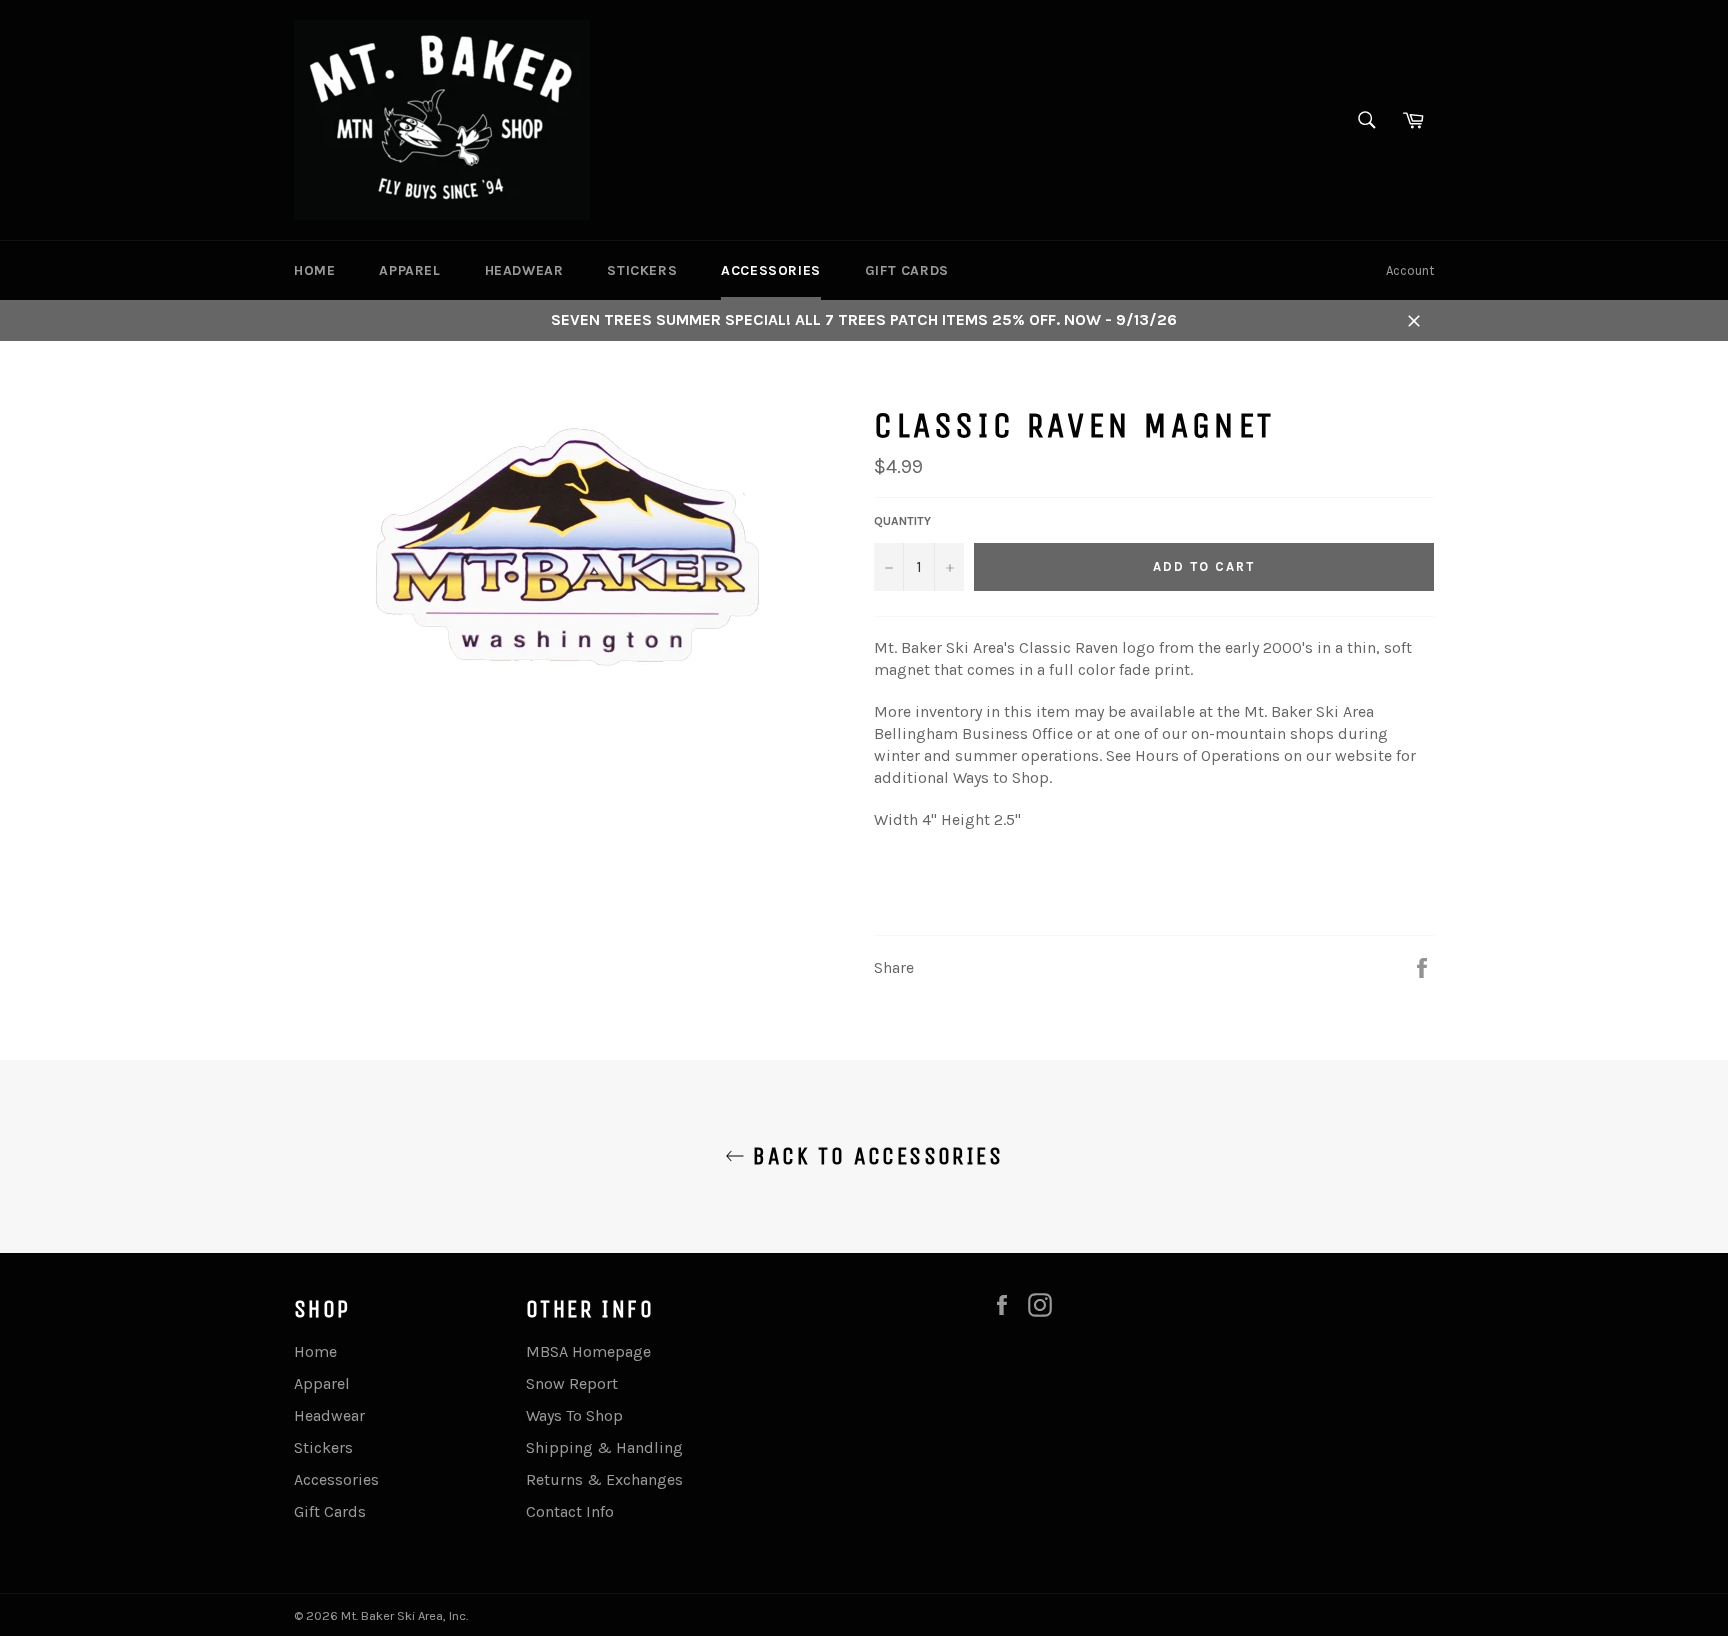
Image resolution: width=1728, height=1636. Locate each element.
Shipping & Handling (604, 1447)
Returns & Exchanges (604, 1479)
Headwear (524, 270)
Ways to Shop (1001, 777)
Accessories (771, 270)
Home (314, 270)
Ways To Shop (574, 1415)
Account (1410, 270)
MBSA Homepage (588, 1351)
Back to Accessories (874, 1156)
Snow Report (572, 1383)
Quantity (902, 521)
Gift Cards (907, 270)
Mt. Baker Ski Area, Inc (403, 1615)
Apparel (409, 270)
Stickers (642, 270)
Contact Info (570, 1511)
